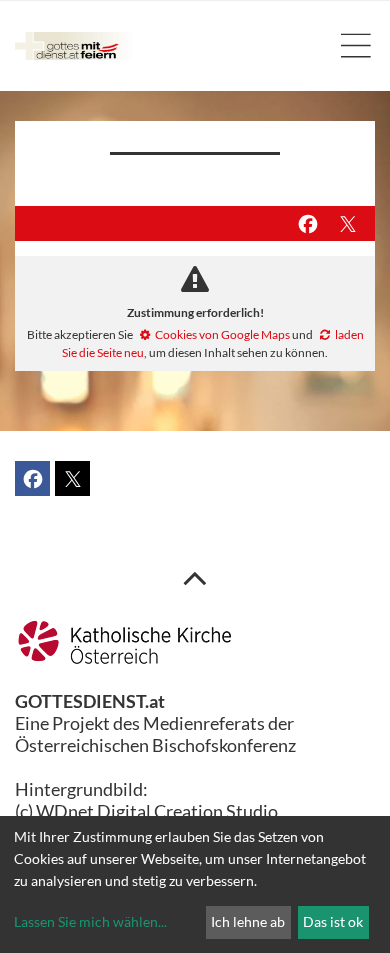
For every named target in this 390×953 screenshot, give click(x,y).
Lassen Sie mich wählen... (90, 921)
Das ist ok (333, 921)
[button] (307, 223)
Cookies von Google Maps (222, 334)
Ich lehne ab (248, 921)
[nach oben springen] (195, 577)
